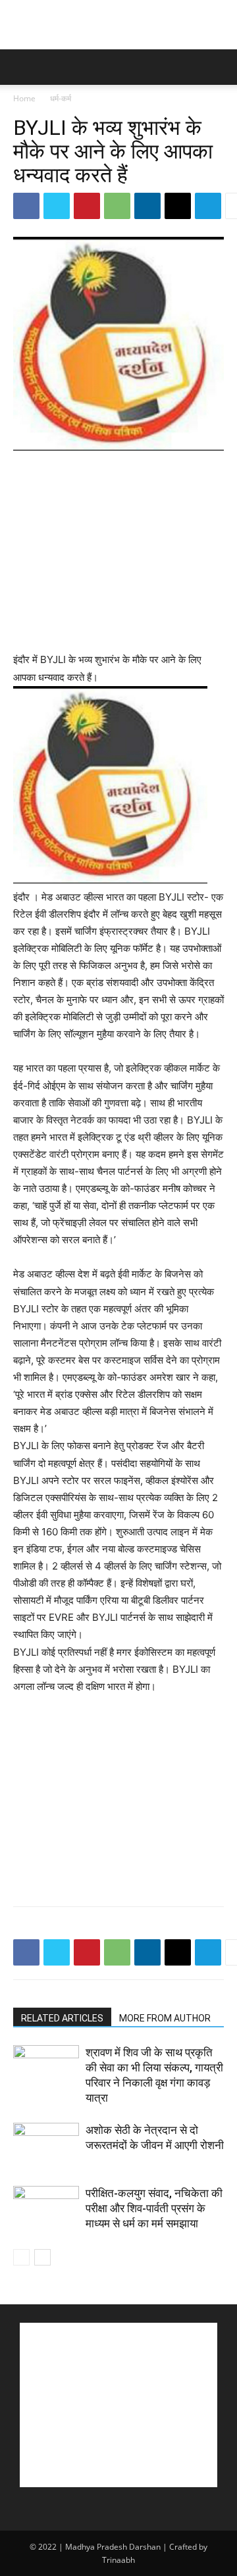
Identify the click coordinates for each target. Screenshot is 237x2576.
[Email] (178, 206)
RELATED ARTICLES (62, 2018)
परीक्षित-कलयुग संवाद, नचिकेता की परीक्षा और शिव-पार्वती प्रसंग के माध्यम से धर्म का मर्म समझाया (154, 2208)
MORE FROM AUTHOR (165, 2018)
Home (24, 98)
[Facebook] (26, 206)
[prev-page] (21, 2257)
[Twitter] (57, 206)
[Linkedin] (147, 206)
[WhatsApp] (117, 206)
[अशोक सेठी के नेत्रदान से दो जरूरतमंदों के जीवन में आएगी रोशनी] (46, 2145)
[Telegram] (208, 206)
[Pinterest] (87, 206)
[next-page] (42, 2257)
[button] (22, 67)
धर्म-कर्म (61, 98)
